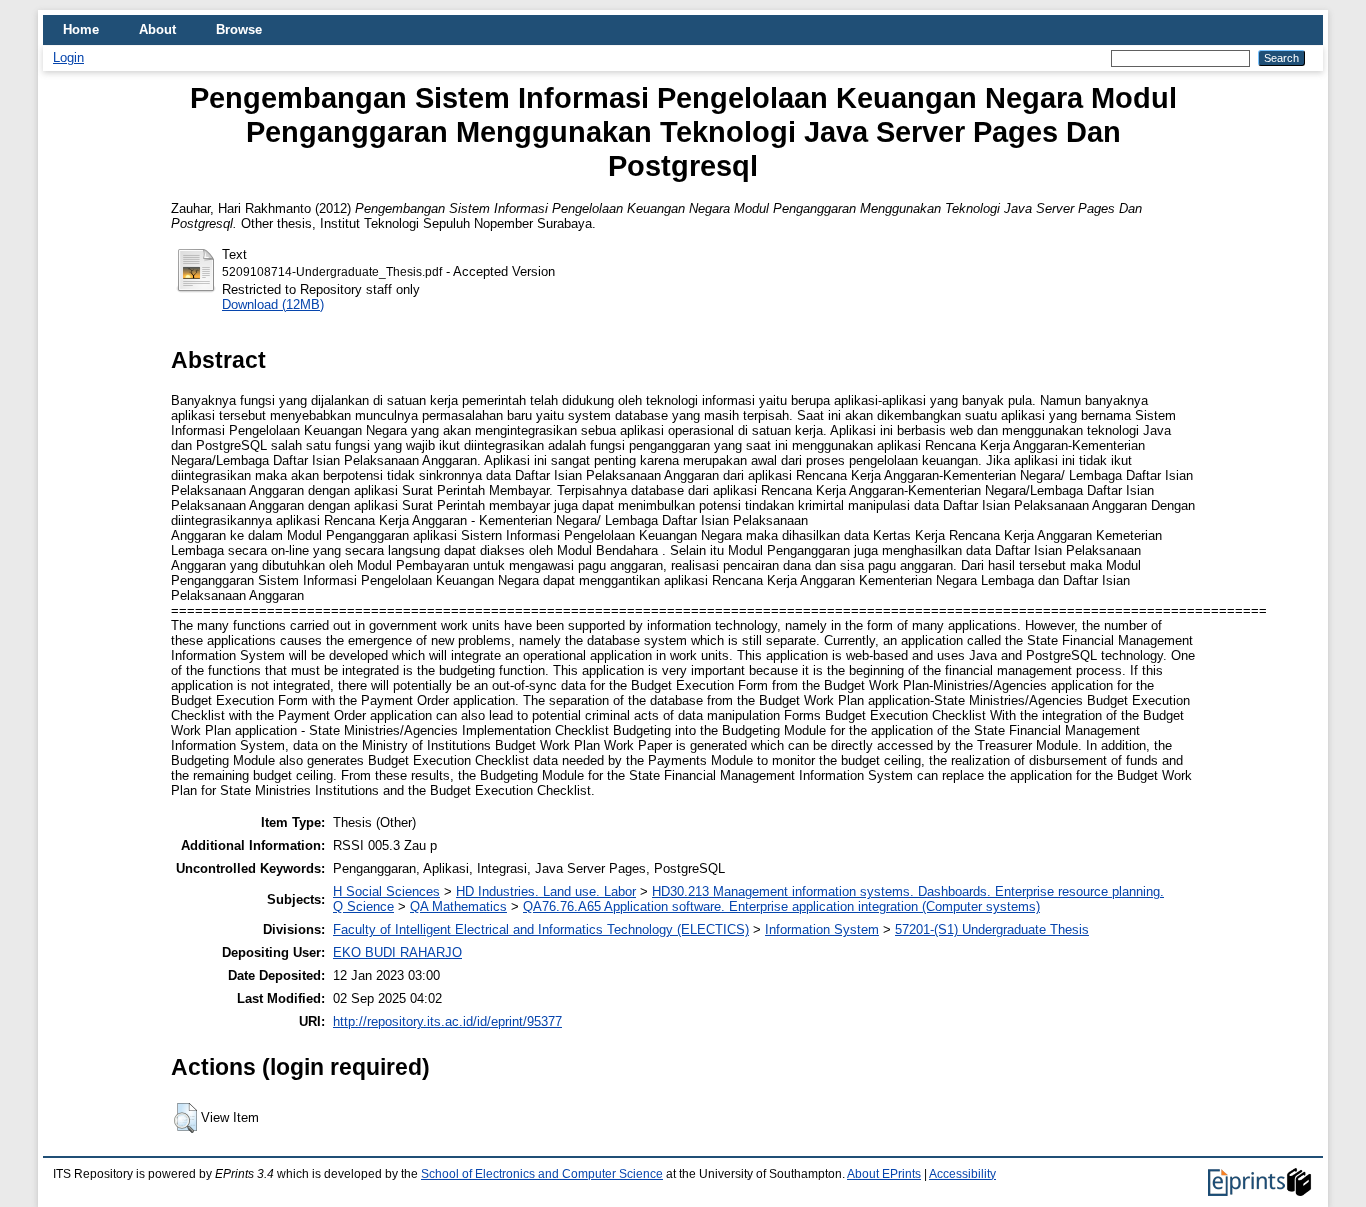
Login (68, 57)
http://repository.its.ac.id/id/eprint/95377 (447, 1021)
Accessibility (962, 1174)
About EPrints (884, 1174)
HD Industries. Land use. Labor (546, 891)
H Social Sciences (386, 891)
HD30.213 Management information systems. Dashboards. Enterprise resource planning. (908, 891)
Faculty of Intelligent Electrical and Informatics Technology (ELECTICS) (541, 929)
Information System (822, 929)
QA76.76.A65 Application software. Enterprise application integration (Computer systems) (781, 906)
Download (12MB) (273, 304)
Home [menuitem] (81, 29)
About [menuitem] (157, 29)
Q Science (363, 906)
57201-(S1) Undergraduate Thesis (992, 929)
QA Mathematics (458, 906)
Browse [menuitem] (239, 29)
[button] (185, 1118)
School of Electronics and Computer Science (542, 1174)
